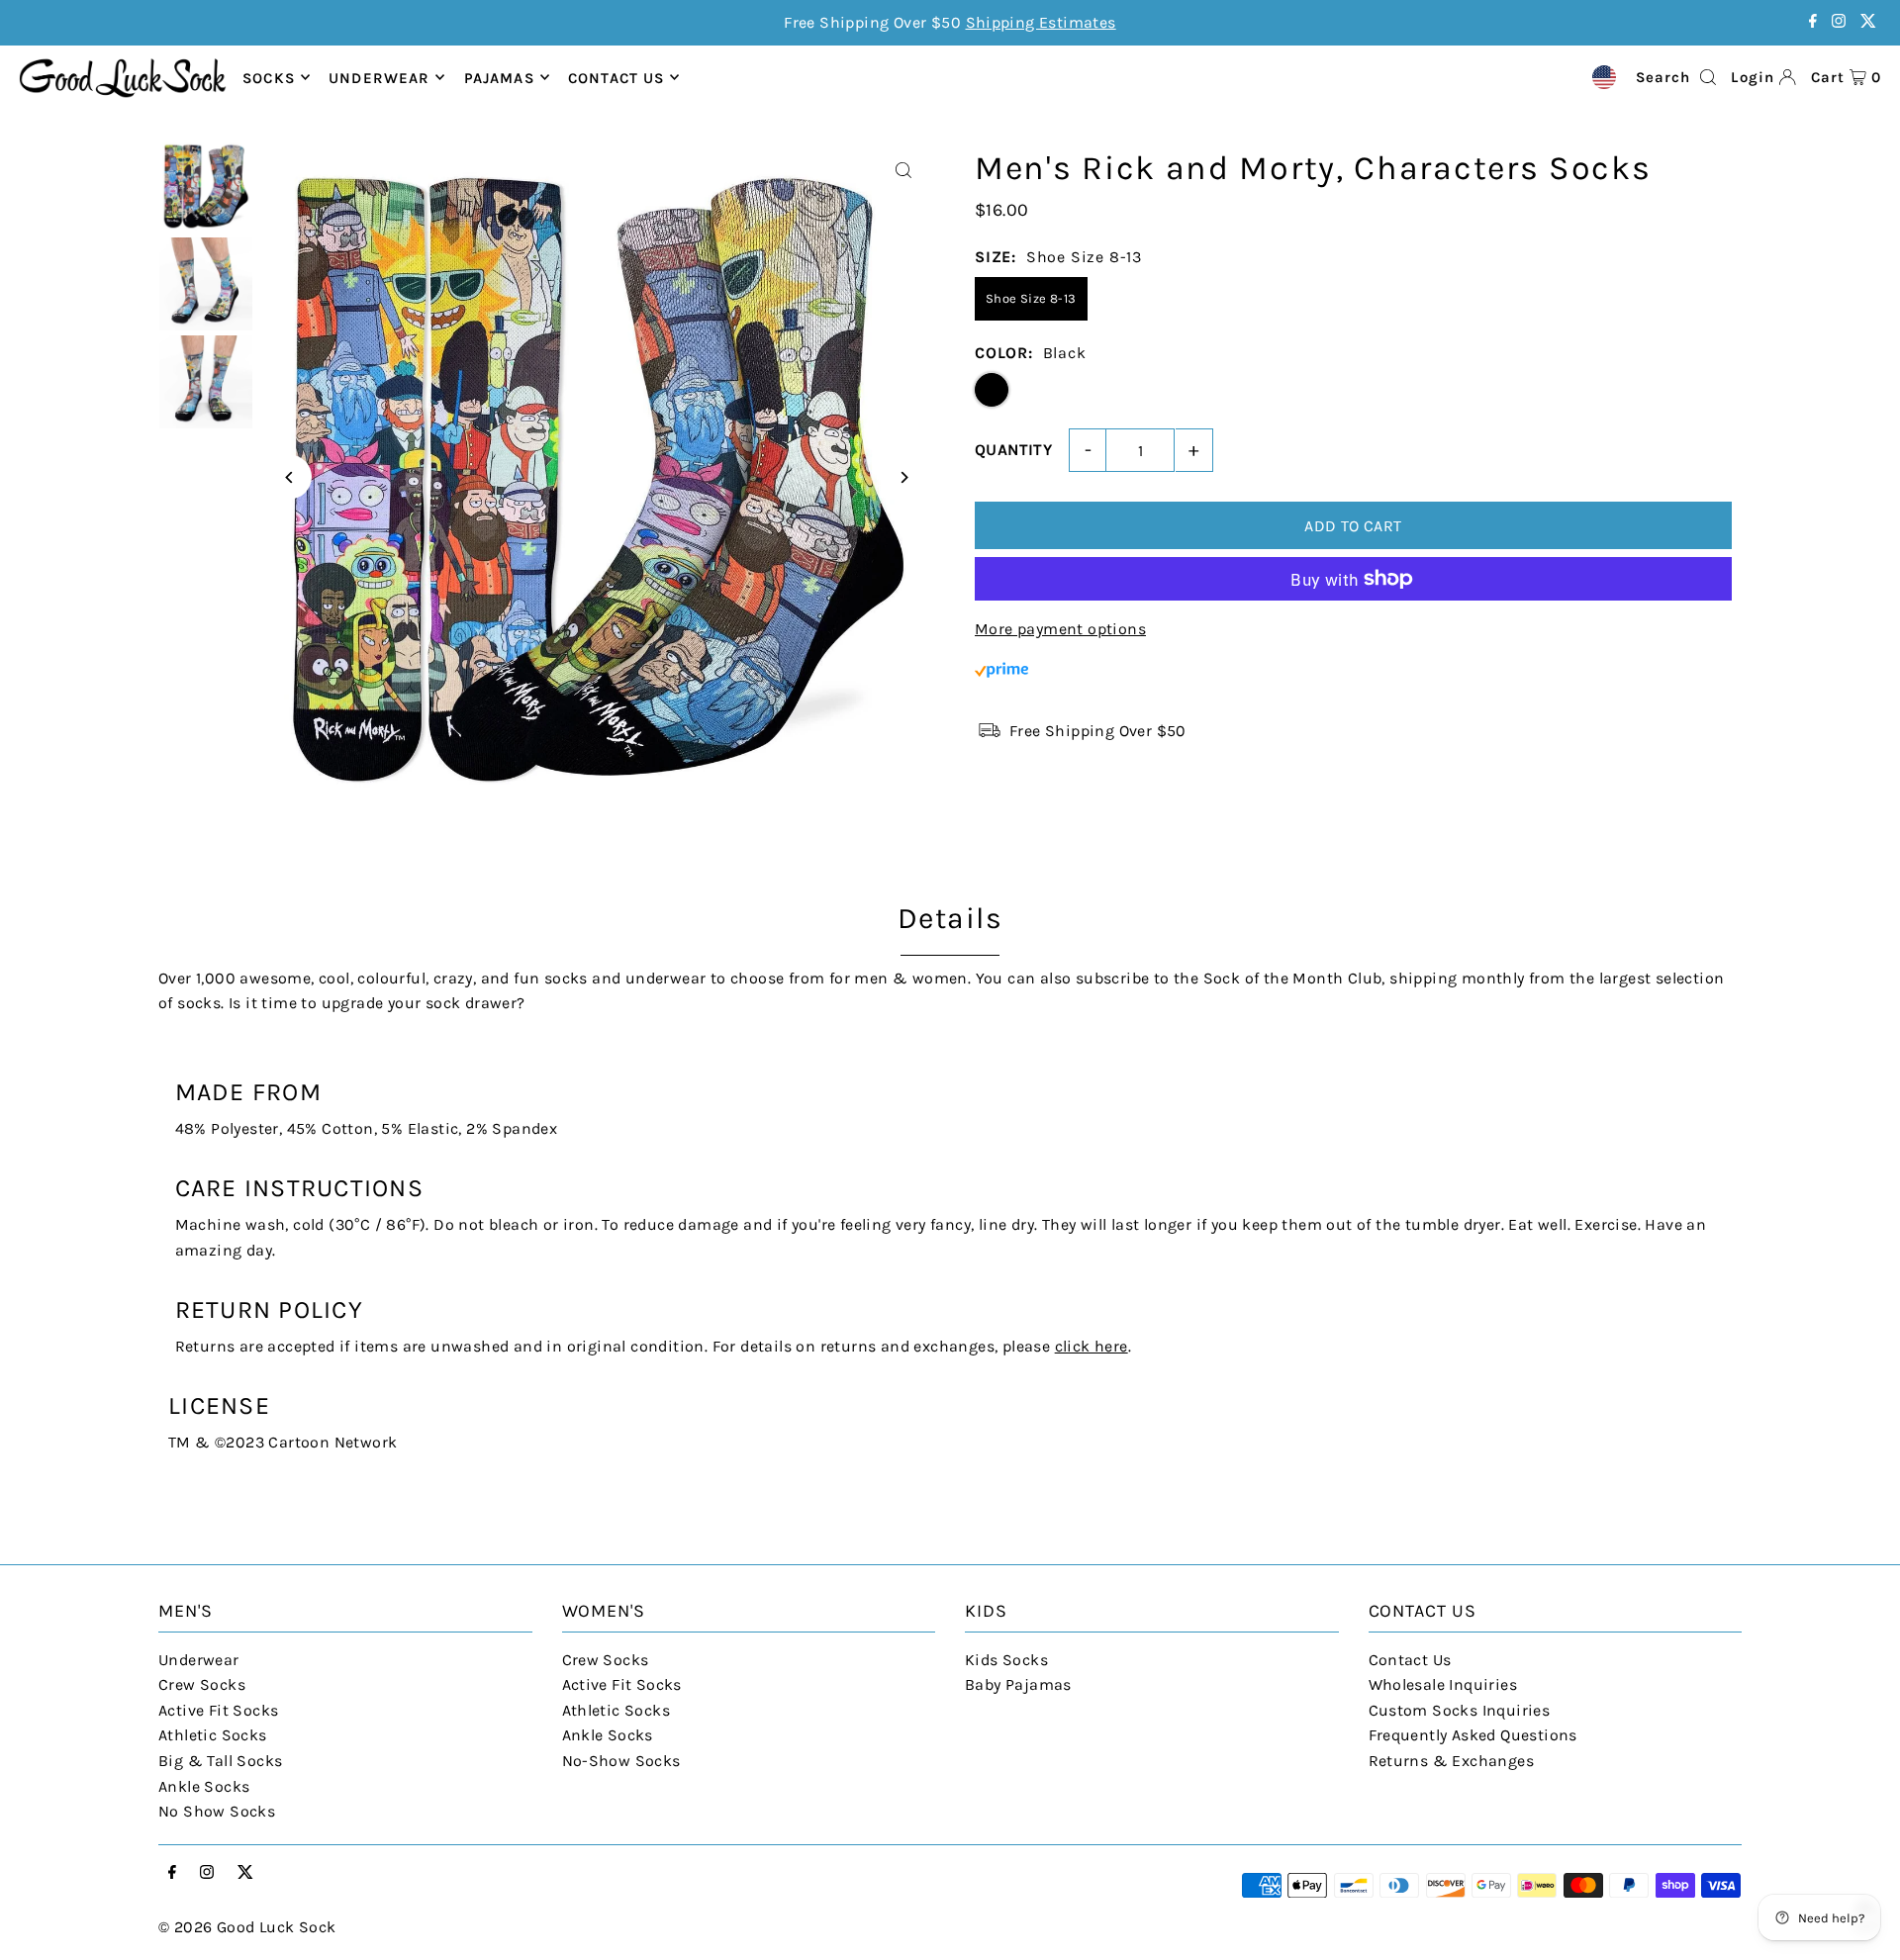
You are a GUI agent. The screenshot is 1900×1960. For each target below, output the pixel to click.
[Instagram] (1839, 22)
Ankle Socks (204, 1786)
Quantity (1013, 450)
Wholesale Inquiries (1443, 1684)
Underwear (379, 77)
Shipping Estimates (1041, 22)
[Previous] (289, 477)
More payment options (1060, 629)
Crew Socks (202, 1684)
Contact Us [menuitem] (616, 77)
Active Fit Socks (218, 1710)
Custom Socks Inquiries (1460, 1710)
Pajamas (499, 77)
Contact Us (1410, 1660)
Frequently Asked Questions (1473, 1735)
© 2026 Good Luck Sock (247, 1927)
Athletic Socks (213, 1735)
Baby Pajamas (1018, 1684)
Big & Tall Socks (220, 1761)
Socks (269, 77)
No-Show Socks (621, 1761)
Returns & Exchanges (1452, 1761)
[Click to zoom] (903, 171)
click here (1092, 1346)
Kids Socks (1006, 1660)
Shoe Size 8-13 (1031, 298)
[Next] (903, 477)
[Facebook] (1813, 22)
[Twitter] (1868, 22)
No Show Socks (217, 1811)
